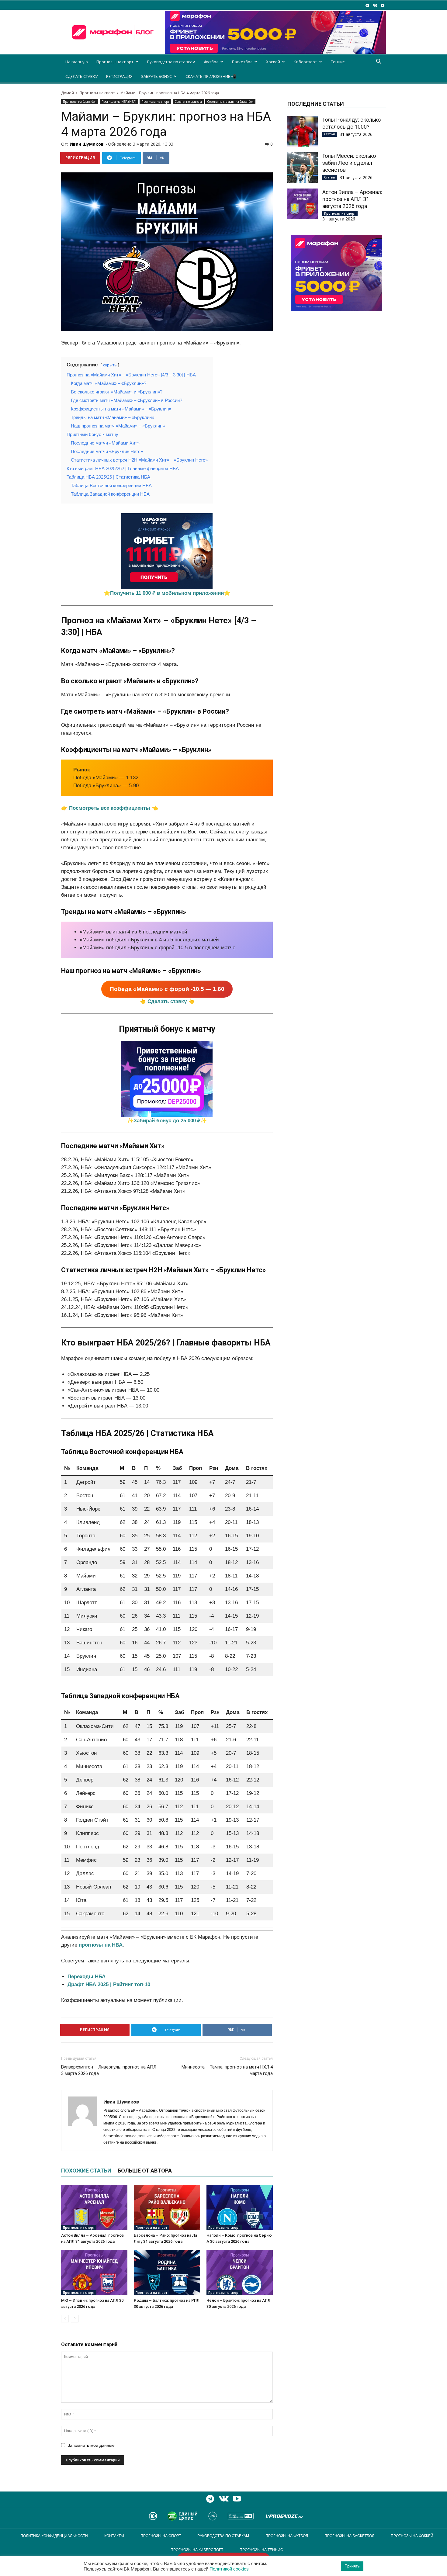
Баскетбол (242, 62)
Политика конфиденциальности (54, 2536)
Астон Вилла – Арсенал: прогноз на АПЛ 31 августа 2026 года (352, 199)
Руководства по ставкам (171, 62)
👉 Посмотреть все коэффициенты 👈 (110, 808)
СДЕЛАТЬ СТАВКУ (81, 76)
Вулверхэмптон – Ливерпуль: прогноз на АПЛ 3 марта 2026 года (109, 2070)
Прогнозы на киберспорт (197, 2550)
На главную (77, 62)
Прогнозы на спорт (115, 62)
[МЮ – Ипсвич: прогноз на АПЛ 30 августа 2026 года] (94, 2273)
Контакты (114, 2536)
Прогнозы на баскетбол (80, 102)
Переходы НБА (87, 1977)
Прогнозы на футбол (287, 2536)
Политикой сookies (229, 2569)
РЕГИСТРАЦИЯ (119, 76)
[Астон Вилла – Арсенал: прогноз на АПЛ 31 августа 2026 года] (94, 2207)
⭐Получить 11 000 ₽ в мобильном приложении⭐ (167, 593)
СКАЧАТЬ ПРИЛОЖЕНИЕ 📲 (211, 76)
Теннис (338, 62)
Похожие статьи (86, 2171)
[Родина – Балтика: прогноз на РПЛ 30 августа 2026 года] (167, 2273)
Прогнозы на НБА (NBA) (119, 102)
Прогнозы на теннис (261, 2550)
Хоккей (273, 62)
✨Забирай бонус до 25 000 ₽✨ (167, 1121)
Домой (68, 93)
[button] (379, 62)
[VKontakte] (375, 5)
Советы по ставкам (188, 102)
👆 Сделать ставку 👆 (167, 1001)
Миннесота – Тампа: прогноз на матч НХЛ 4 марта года (227, 2070)
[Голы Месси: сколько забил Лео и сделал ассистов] (303, 168)
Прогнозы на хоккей (412, 2536)
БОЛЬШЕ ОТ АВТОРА (145, 2171)
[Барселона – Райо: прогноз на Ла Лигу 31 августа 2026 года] (167, 2207)
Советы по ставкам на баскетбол (230, 102)
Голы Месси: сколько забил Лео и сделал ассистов (349, 163)
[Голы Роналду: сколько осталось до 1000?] (303, 131)
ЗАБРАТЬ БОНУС (156, 76)
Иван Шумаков (87, 144)
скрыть (110, 365)
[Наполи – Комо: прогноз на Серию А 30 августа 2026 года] (240, 2207)
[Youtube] (383, 5)
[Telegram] (367, 5)
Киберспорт (305, 62)
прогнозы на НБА (101, 1945)
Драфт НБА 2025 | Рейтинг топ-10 (109, 1984)
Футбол (211, 62)
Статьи (330, 134)
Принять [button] (352, 2566)
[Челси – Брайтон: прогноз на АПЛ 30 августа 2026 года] (240, 2273)
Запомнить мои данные (91, 2445)
